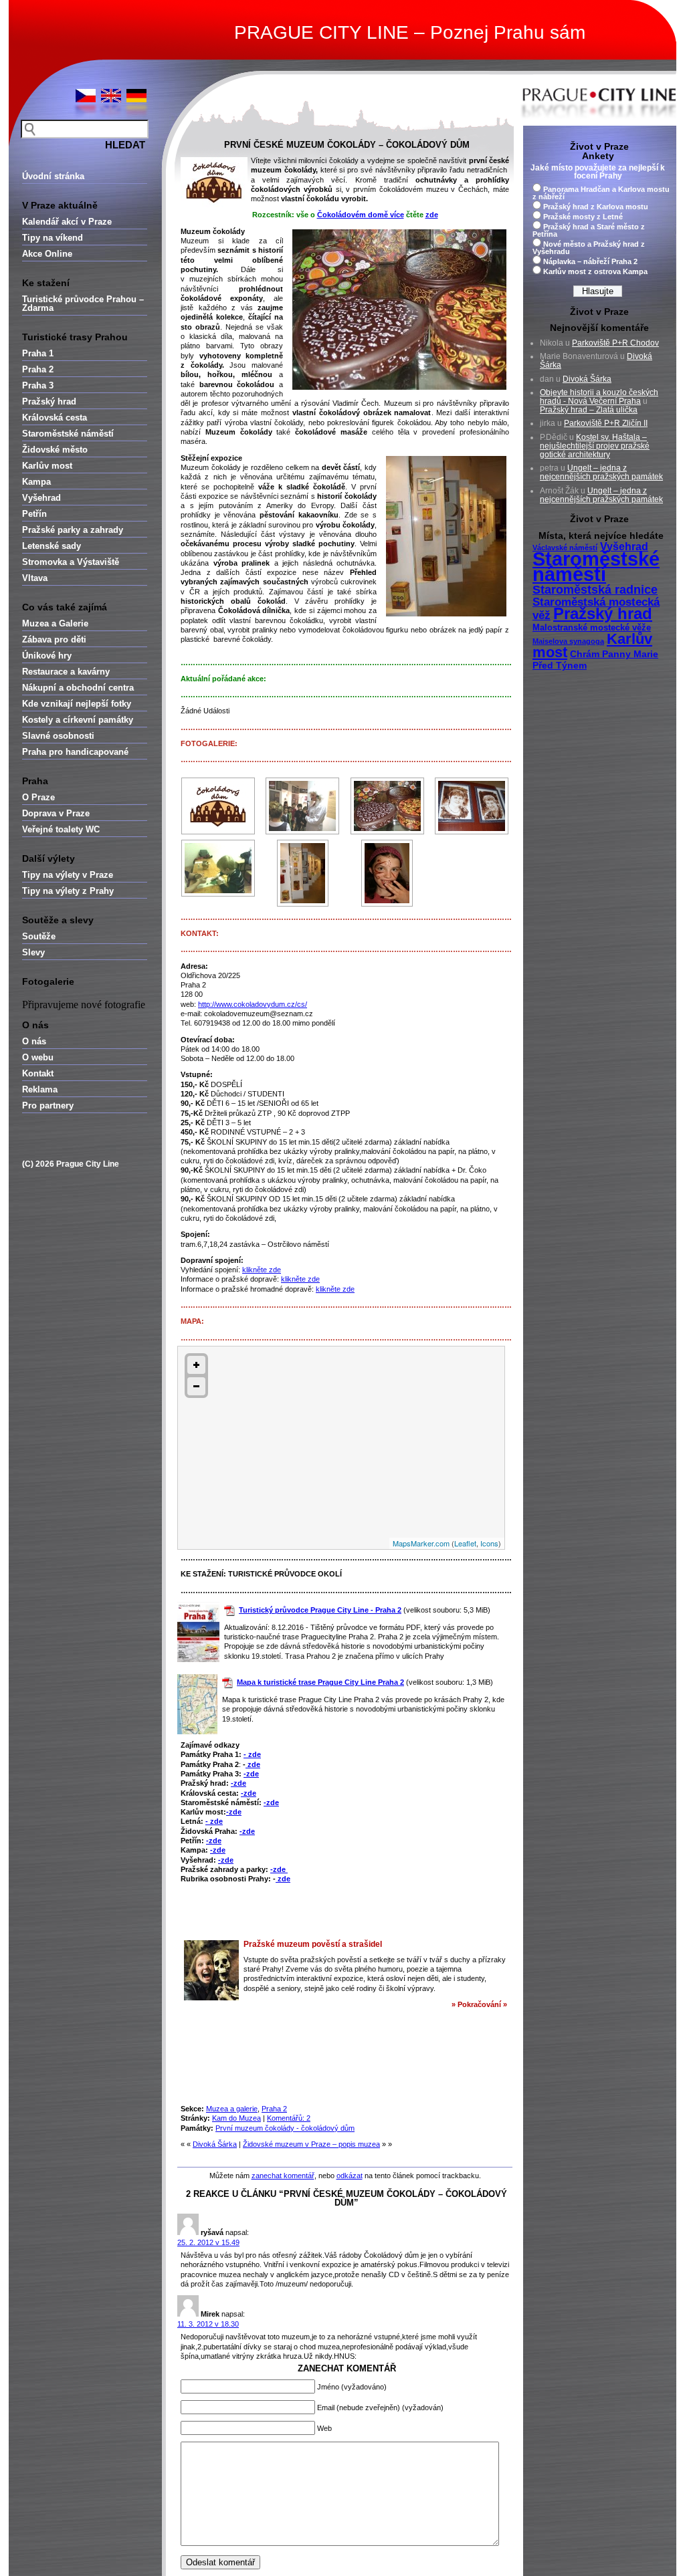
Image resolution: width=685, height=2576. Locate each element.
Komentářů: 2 (289, 2118)
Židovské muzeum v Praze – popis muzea (311, 2144)
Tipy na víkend (53, 238)
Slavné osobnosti (58, 736)
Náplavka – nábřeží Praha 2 (590, 261)
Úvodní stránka (53, 176)
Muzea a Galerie (55, 623)
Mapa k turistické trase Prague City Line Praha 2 (320, 1682)
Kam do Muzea (236, 2118)
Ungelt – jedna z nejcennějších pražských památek (601, 472)
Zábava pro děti (54, 639)
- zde (252, 1754)
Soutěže (39, 936)
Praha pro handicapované (75, 752)
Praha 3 (38, 385)
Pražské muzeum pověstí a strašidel (313, 1944)
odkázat (350, 2176)
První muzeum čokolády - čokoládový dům (285, 2128)
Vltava (35, 578)
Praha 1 (38, 353)
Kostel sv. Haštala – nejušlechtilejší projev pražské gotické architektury (595, 446)
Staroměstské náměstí (68, 434)
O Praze (38, 797)
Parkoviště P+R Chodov (615, 343)
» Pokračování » (479, 2004)
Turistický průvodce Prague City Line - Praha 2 (320, 1610)
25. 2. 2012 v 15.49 (208, 2242)
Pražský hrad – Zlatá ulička (589, 410)
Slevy (33, 952)
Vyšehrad (41, 498)
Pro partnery (48, 1105)
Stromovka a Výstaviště (71, 562)
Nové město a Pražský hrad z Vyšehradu (589, 248)
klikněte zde (262, 1270)
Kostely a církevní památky (78, 720)
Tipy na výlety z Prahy (68, 891)
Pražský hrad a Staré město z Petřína (589, 230)
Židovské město (55, 450)
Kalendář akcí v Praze (67, 222)
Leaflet (465, 1543)
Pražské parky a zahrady (73, 530)
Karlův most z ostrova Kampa (595, 271)
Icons (489, 1543)
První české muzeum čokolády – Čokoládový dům (347, 145)
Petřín (34, 514)
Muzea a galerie (232, 2109)
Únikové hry (47, 656)
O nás (34, 1041)
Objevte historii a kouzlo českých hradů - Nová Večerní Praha (599, 397)
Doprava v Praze (56, 813)
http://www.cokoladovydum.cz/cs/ (253, 1004)
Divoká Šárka (215, 2144)
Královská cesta (55, 418)
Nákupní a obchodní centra (78, 688)
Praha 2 (38, 369)
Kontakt (38, 1073)
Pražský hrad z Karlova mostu (596, 207)
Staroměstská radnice (595, 590)
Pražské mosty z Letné (583, 217)
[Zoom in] (196, 1365)
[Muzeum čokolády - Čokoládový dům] (218, 806)
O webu (38, 1057)
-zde (251, 1774)
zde (253, 1764)
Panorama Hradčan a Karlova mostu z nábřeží (601, 193)
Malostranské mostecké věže (592, 628)
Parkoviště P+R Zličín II (606, 423)
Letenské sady (52, 546)
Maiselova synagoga (568, 641)
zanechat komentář (283, 2176)
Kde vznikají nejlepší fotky (77, 704)
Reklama (40, 1089)
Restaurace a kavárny (66, 672)
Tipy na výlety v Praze (68, 875)
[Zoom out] (196, 1386)
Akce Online (47, 254)
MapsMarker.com (421, 1543)
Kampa (36, 482)
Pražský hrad (49, 401)
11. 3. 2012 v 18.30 (208, 2324)
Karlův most (47, 466)
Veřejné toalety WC (61, 829)
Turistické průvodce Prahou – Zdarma (83, 304)
